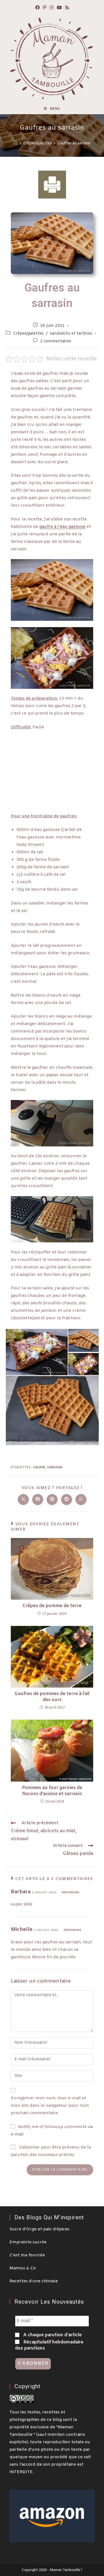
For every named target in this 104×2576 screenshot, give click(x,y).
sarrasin (55, 1467)
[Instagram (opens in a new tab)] (52, 8)
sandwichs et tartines (71, 334)
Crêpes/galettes (28, 334)
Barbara (21, 1892)
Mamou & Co (23, 2268)
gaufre (39, 1467)
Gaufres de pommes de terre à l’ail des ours (52, 1697)
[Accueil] (16, 143)
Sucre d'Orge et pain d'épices (39, 2229)
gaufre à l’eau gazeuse (62, 527)
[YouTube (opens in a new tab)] (59, 8)
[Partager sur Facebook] (38, 1500)
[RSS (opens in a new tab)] (67, 8)
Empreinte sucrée (28, 2242)
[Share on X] (23, 1500)
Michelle (22, 1930)
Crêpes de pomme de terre (52, 1606)
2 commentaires (56, 341)
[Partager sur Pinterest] (52, 1500)
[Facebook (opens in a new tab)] (37, 8)
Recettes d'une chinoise (34, 2281)
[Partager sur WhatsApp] (81, 1500)
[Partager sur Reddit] (67, 1500)
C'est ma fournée (27, 2255)
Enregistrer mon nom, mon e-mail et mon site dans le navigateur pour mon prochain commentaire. (50, 2106)
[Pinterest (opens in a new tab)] (45, 8)
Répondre (71, 1893)
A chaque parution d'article (52, 2335)
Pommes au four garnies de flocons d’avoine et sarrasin (52, 1791)
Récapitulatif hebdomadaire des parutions (49, 2345)
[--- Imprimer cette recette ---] (52, 184)
